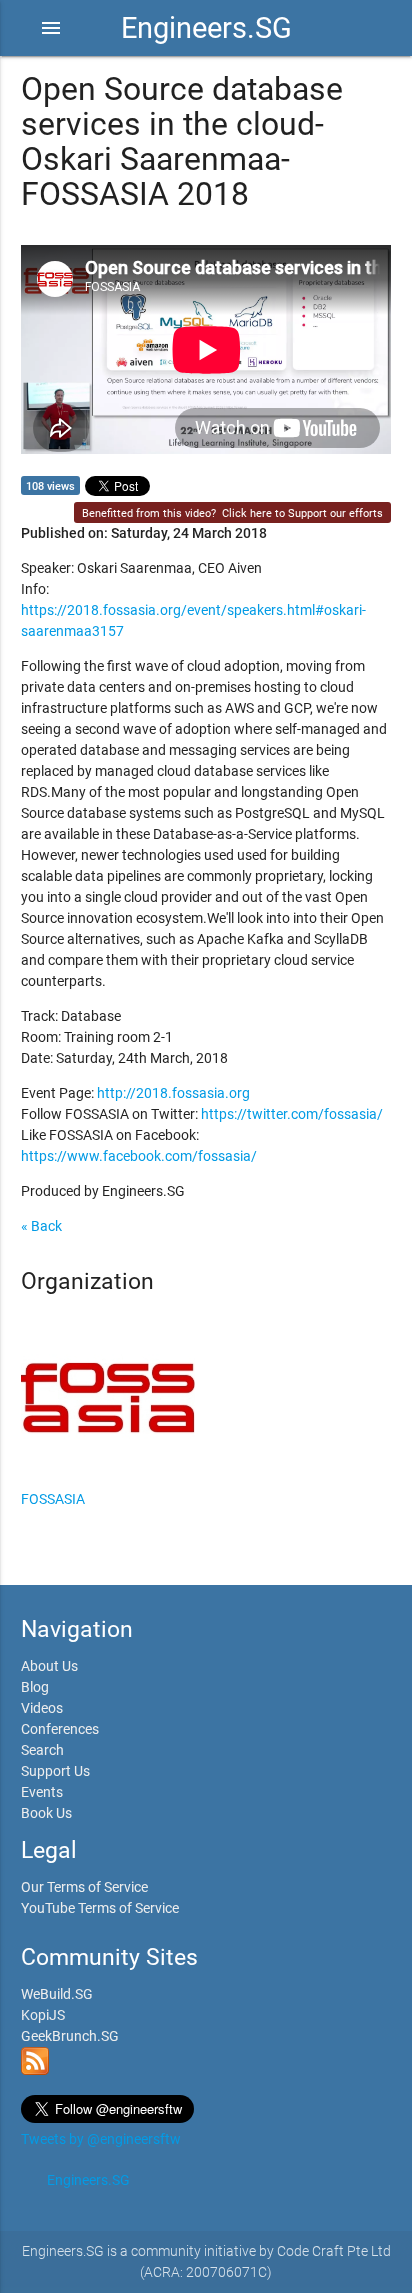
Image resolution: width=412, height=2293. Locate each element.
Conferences (60, 1729)
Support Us (55, 1771)
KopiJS (43, 2015)
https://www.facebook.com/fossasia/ (139, 1156)
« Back (41, 1226)
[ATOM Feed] (35, 2070)
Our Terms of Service (84, 1887)
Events (42, 1792)
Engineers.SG (206, 28)
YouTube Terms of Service (100, 1908)
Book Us (46, 1813)
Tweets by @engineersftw (101, 2139)
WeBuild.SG (57, 1994)
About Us (49, 1666)
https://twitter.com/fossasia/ (292, 1114)
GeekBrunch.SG (70, 2036)
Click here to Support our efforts (302, 513)
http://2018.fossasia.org (173, 1093)
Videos (42, 1708)
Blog (35, 1687)
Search (42, 1750)
